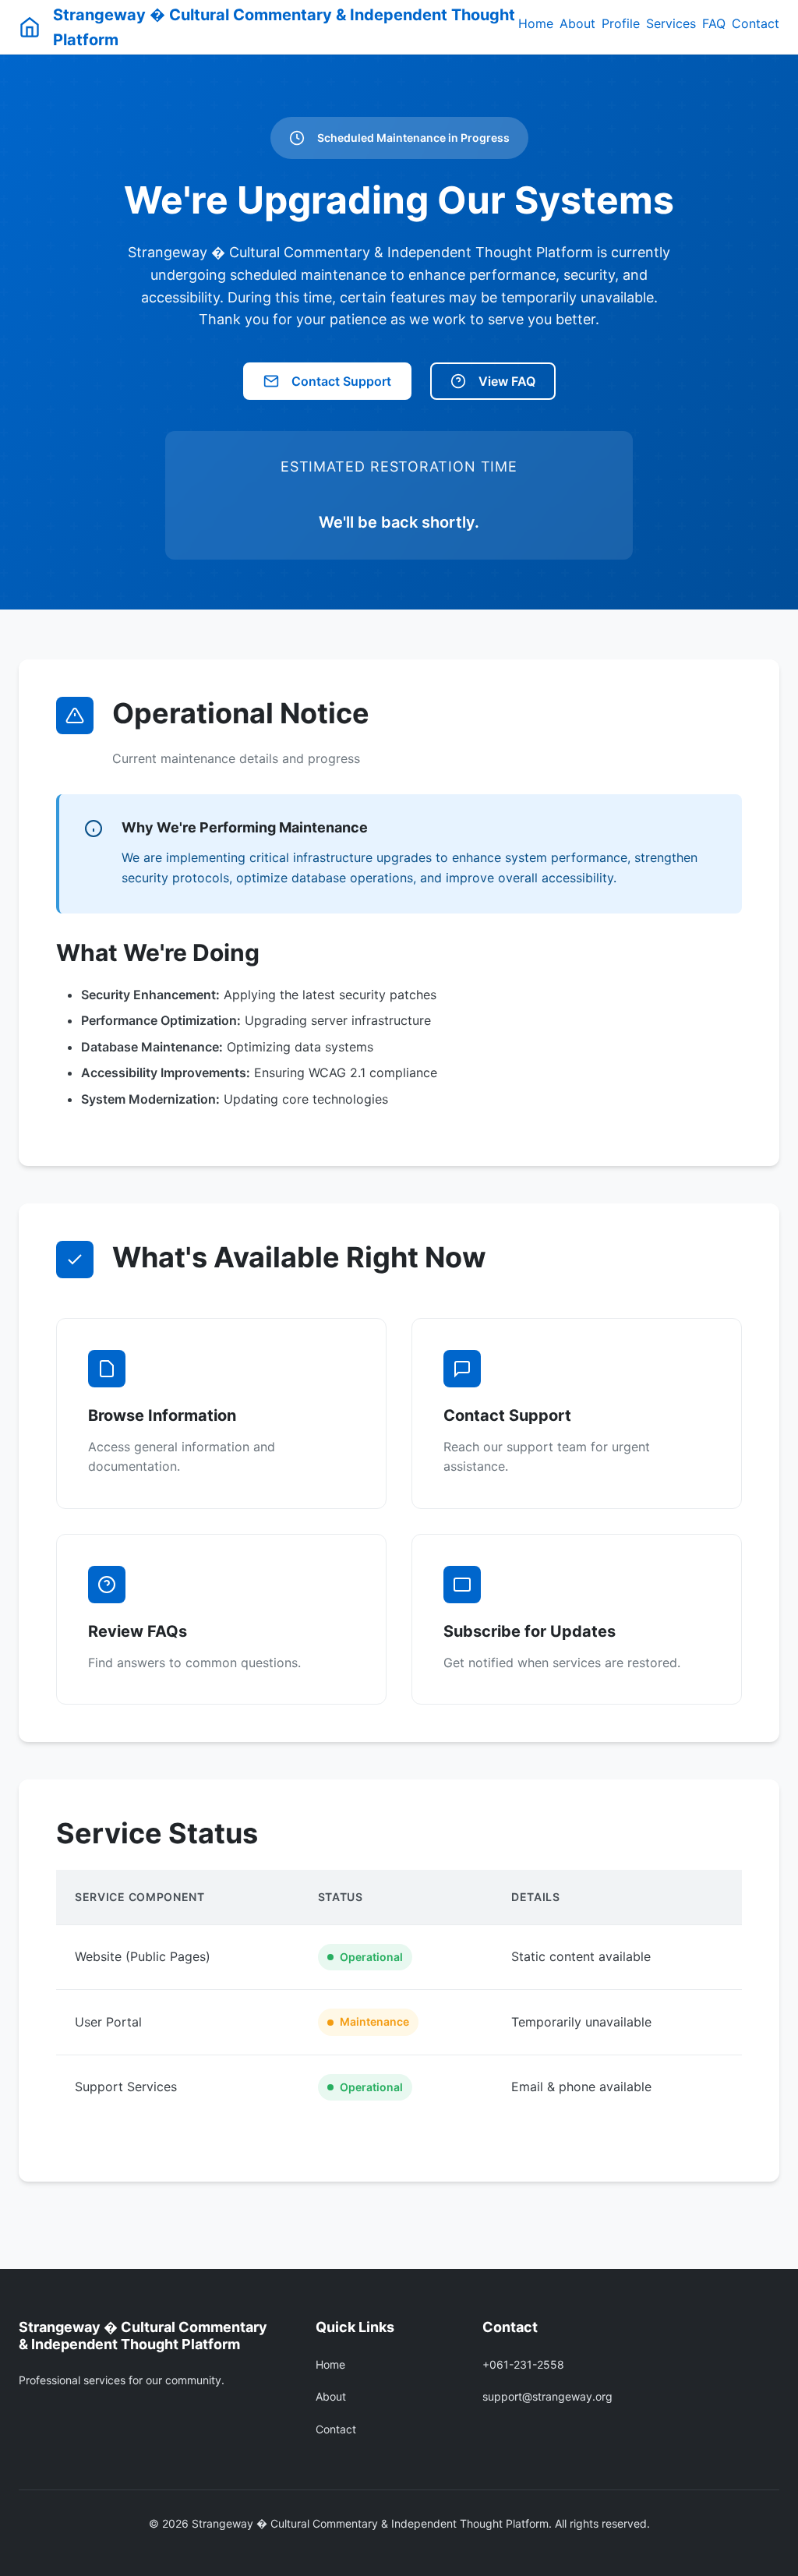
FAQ (714, 23)
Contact (756, 23)
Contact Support (341, 381)
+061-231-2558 (523, 2364)
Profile (621, 23)
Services (671, 23)
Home (536, 23)
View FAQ (507, 381)
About (577, 23)
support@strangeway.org (547, 2396)
